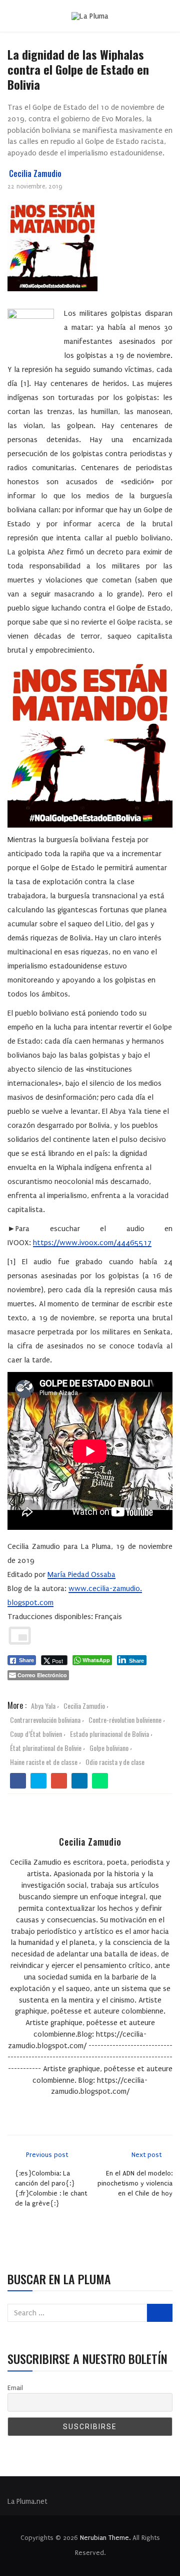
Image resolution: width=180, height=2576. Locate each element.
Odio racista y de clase (115, 1762)
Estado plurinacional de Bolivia (109, 1734)
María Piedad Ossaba (81, 1574)
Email (15, 2388)
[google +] (59, 1781)
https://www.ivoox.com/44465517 (92, 1243)
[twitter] (39, 1781)
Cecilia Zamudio (35, 173)
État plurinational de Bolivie (46, 1748)
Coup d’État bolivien (36, 1734)
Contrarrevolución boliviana (45, 1720)
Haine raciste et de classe (44, 1762)
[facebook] (18, 1781)
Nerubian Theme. (105, 2538)
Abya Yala (43, 1706)
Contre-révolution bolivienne (125, 1720)
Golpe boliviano (109, 1748)
